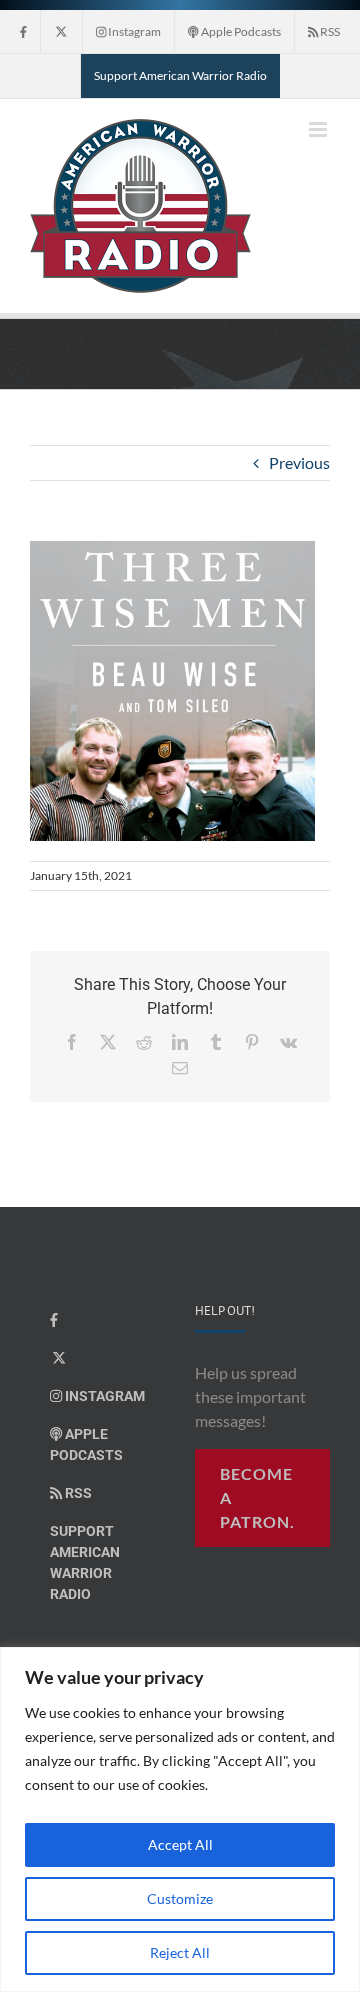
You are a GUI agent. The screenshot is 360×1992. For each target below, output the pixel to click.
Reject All (180, 1952)
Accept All (180, 1844)
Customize (180, 1898)
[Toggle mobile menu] (319, 129)
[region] (180, 1819)
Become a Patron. (257, 1497)
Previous (299, 462)
